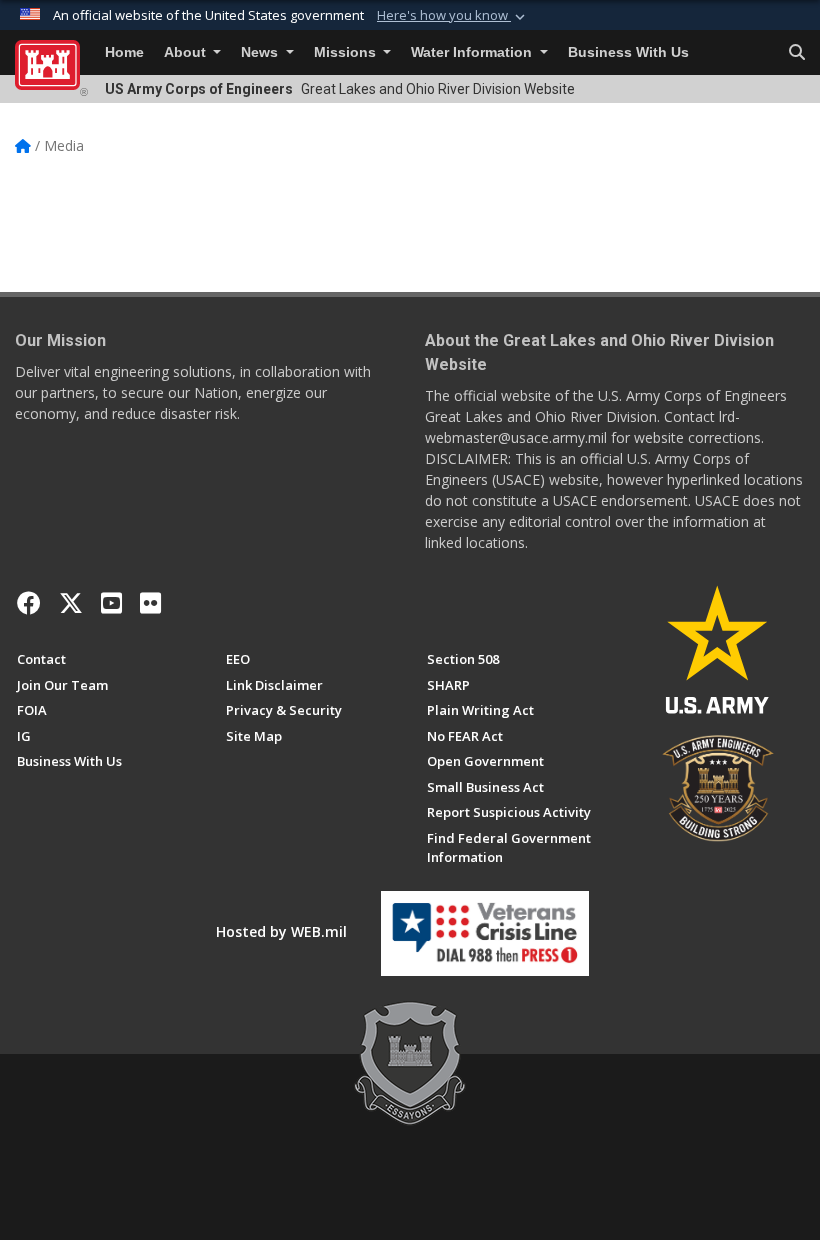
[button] (453, 16)
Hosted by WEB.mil (281, 931)
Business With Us (628, 52)
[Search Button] (797, 53)
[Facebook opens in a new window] (29, 603)
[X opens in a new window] (71, 603)
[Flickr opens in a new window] (150, 603)
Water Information (473, 52)
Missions (347, 52)
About (187, 52)
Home (124, 52)
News (261, 52)
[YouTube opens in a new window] (111, 603)
